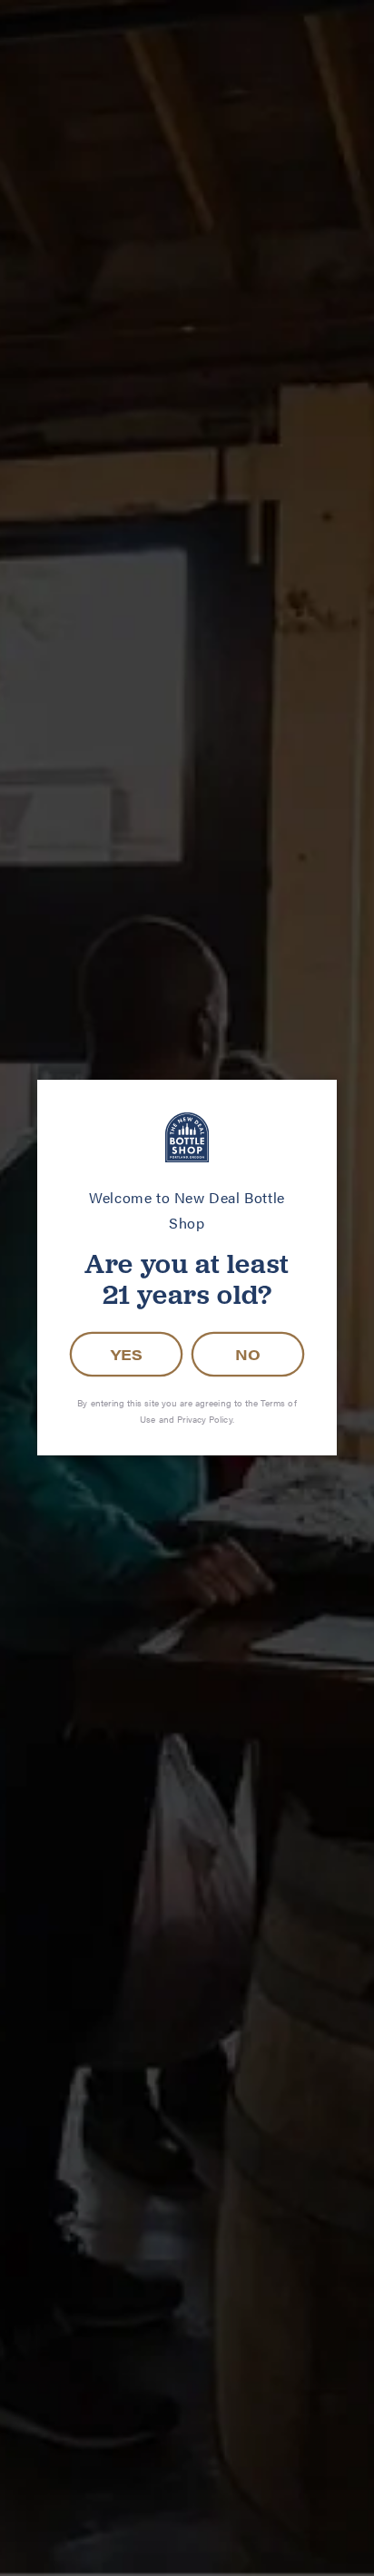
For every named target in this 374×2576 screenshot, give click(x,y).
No (248, 1354)
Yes (127, 1354)
